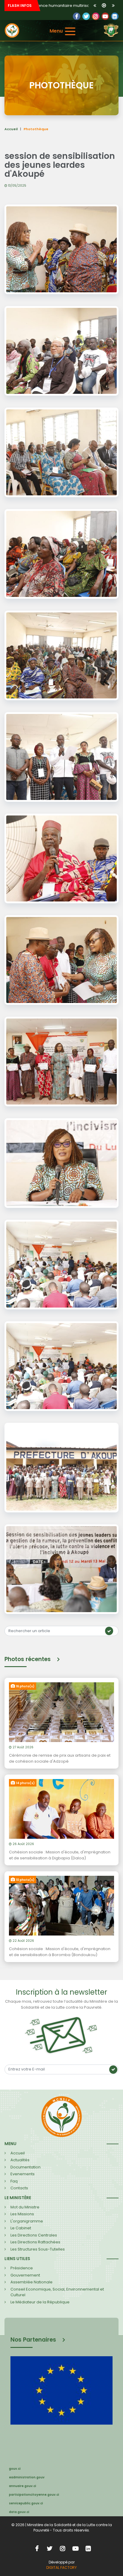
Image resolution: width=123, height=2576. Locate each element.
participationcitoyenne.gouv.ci (34, 2495)
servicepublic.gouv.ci (26, 2503)
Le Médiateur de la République (40, 2302)
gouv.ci (15, 2469)
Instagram (63, 2548)
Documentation (26, 2167)
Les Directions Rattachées (35, 2242)
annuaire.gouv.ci (23, 2486)
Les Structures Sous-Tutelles (38, 2249)
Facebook (77, 16)
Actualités (20, 2160)
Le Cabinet (21, 2228)
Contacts (19, 2188)
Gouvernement (25, 2275)
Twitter (86, 16)
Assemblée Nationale (31, 2282)
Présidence (22, 2268)
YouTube (105, 16)
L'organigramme (27, 2221)
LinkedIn (96, 16)
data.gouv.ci (19, 2512)
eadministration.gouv (27, 2477)
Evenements (23, 2174)
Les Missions (22, 2214)
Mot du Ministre (25, 2207)
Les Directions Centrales (34, 2235)
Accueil (11, 129)
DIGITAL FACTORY (61, 2567)
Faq (14, 2181)
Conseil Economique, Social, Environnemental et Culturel (57, 2292)
